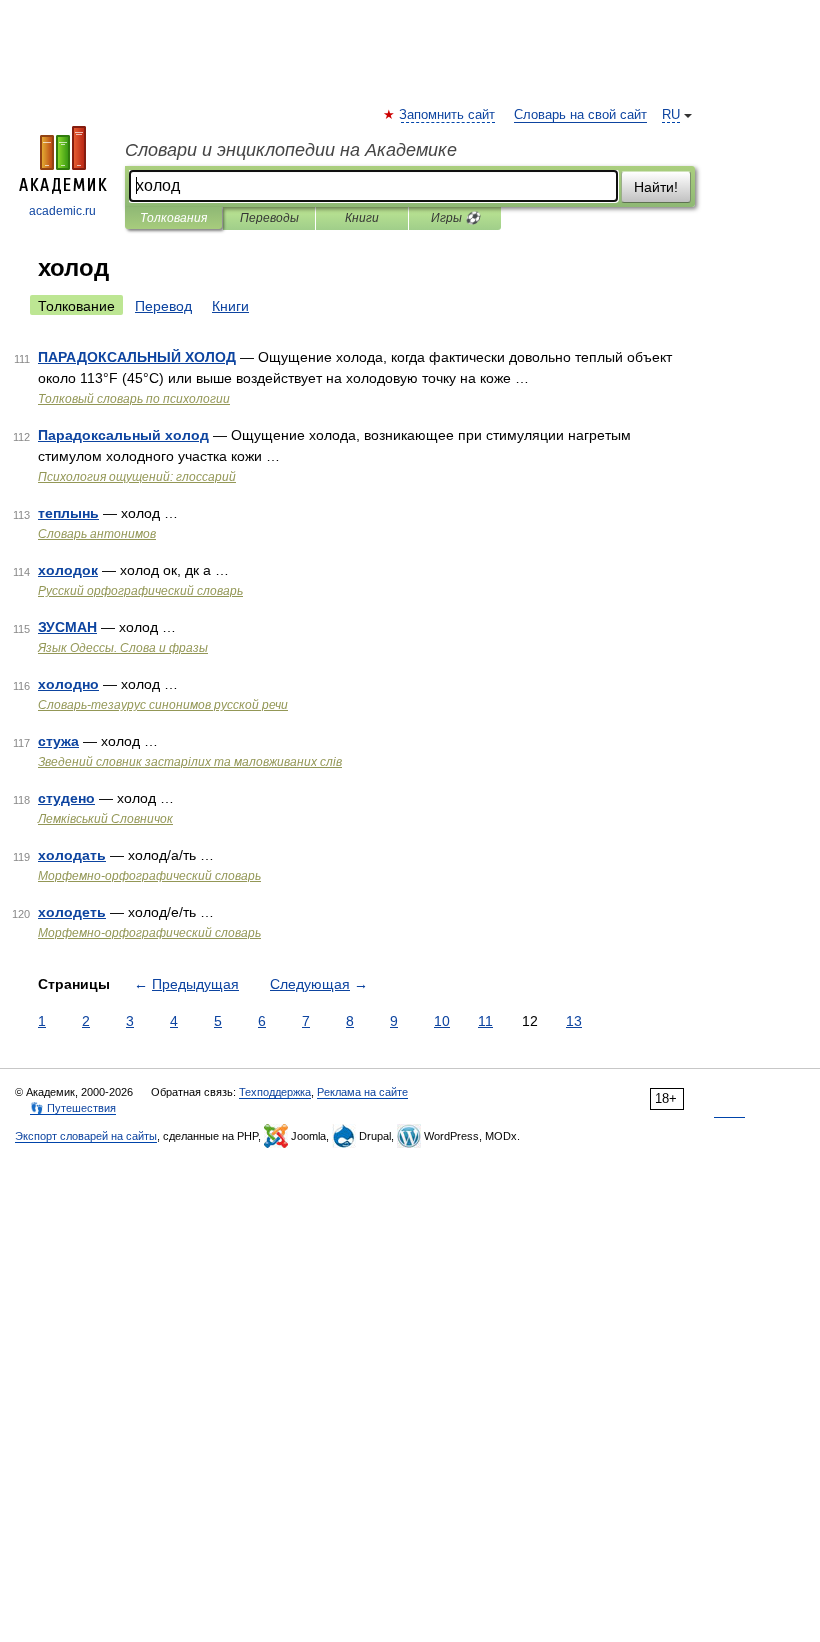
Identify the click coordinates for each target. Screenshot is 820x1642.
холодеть (72, 912)
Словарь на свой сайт (580, 115)
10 (442, 1021)
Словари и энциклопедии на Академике (291, 150)
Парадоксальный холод (123, 435)
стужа (58, 741)
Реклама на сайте (362, 1092)
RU (671, 115)
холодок (68, 570)
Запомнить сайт (448, 115)
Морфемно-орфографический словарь (149, 876)
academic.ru (62, 211)
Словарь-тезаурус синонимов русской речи (163, 705)
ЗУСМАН (67, 627)
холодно (68, 684)
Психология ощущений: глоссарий (137, 477)
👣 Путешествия (73, 1108)
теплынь (68, 513)
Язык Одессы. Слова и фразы (123, 648)
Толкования (173, 218)
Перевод (163, 306)
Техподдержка (275, 1092)
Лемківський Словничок (105, 819)
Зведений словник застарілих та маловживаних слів (190, 762)
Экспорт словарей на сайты (86, 1136)
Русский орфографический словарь (140, 591)
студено (66, 798)
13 (574, 1021)
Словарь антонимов (97, 534)
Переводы (269, 218)
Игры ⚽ (455, 218)
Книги (362, 218)
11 (485, 1021)
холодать (72, 855)
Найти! (656, 187)
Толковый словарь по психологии (134, 399)
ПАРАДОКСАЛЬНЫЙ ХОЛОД (137, 357)
